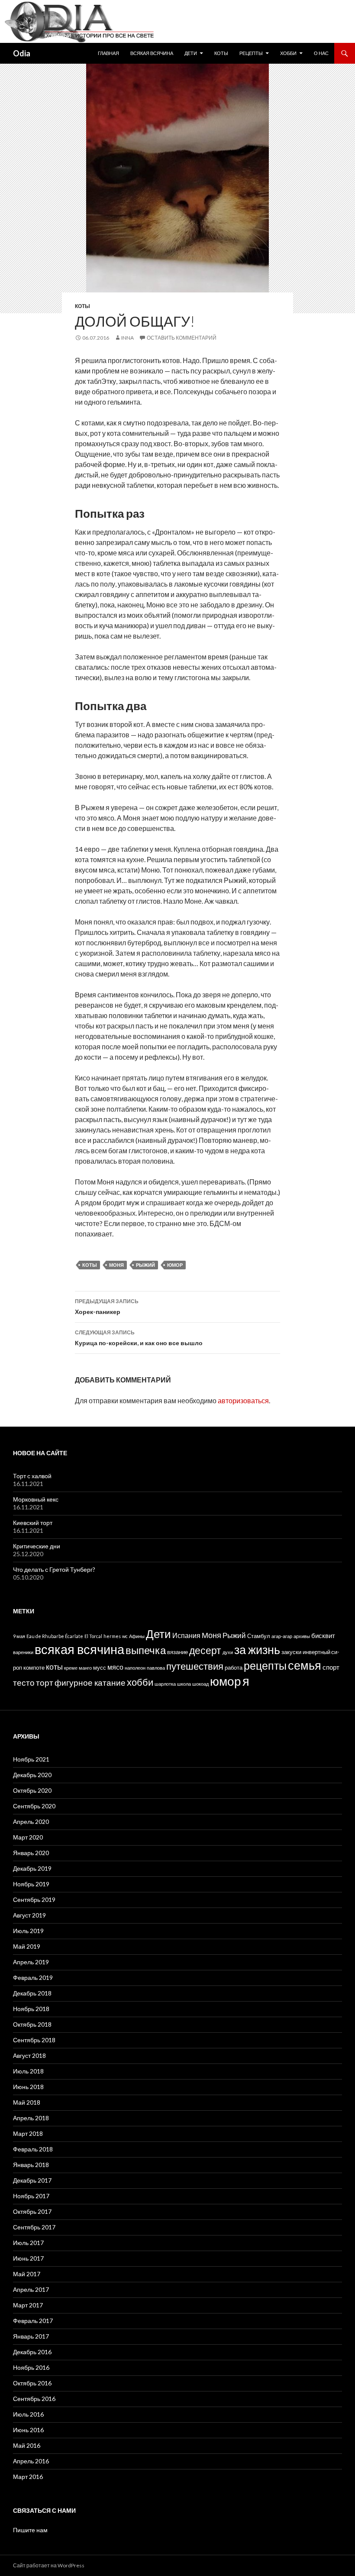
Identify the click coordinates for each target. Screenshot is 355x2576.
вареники (23, 1652)
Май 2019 (27, 1946)
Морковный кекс (36, 1499)
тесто (24, 1682)
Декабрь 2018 (32, 1993)
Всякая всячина (152, 53)
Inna (127, 338)
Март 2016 (28, 2477)
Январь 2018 (31, 2165)
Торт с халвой (32, 1476)
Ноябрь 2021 (31, 1759)
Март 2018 (28, 2133)
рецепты (265, 1666)
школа (184, 1684)
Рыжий (145, 1265)
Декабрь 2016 (32, 2352)
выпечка (146, 1650)
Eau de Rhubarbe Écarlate (55, 1636)
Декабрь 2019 (32, 1868)
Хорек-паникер (107, 1307)
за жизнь (257, 1650)
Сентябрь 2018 (34, 2040)
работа (234, 1668)
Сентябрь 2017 (34, 2227)
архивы (302, 1636)
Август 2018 (29, 2055)
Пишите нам (30, 2530)
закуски (291, 1652)
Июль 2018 (28, 2071)
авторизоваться (243, 1400)
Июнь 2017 (28, 2258)
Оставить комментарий (182, 338)
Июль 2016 (28, 2414)
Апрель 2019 (31, 1962)
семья (305, 1665)
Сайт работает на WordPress (49, 2565)
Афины (137, 1636)
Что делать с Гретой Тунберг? (54, 1569)
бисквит (323, 1635)
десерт (205, 1650)
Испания (186, 1635)
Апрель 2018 (31, 2118)
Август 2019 (29, 1915)
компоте (34, 1668)
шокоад (200, 1684)
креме (71, 1668)
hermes (112, 1636)
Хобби (288, 53)
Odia (22, 53)
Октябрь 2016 (32, 2383)
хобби (140, 1682)
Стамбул (259, 1636)
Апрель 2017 (31, 2289)
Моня (116, 1265)
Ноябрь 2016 (31, 2367)
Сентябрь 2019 (34, 1900)
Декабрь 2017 (32, 2180)
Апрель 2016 (31, 2461)
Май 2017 (27, 2274)
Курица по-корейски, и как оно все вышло (139, 1338)
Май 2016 (27, 2445)
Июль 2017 (28, 2243)
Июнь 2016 (28, 2430)
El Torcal (93, 1636)
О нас (321, 53)
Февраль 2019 (33, 1977)
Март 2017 (28, 2305)
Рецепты (251, 53)
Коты (221, 53)
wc (125, 1636)
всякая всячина (79, 1649)
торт (45, 1682)
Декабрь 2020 (32, 1775)
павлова (156, 1668)
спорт (331, 1667)
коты (90, 1265)
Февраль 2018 (33, 2149)
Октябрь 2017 (32, 2211)
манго (85, 1668)
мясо (115, 1667)
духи (228, 1652)
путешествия (195, 1666)
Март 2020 (28, 1837)
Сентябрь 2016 (34, 2399)
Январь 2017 (31, 2336)
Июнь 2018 (28, 2087)
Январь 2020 (31, 1853)
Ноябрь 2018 (31, 2009)
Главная (108, 53)
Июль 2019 (28, 1931)
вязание (177, 1652)
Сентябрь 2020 (34, 1806)
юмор (175, 1265)
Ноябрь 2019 (31, 1884)
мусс (100, 1668)
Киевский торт (33, 1523)
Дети (191, 53)
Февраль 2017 (33, 2321)
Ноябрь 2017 (31, 2196)
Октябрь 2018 (32, 2024)
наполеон (135, 1668)
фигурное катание (90, 1682)
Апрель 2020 (31, 1822)
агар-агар (282, 1636)
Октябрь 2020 (32, 1790)
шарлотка (165, 1684)
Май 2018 (27, 2102)
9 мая (19, 1636)
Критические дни (37, 1546)
